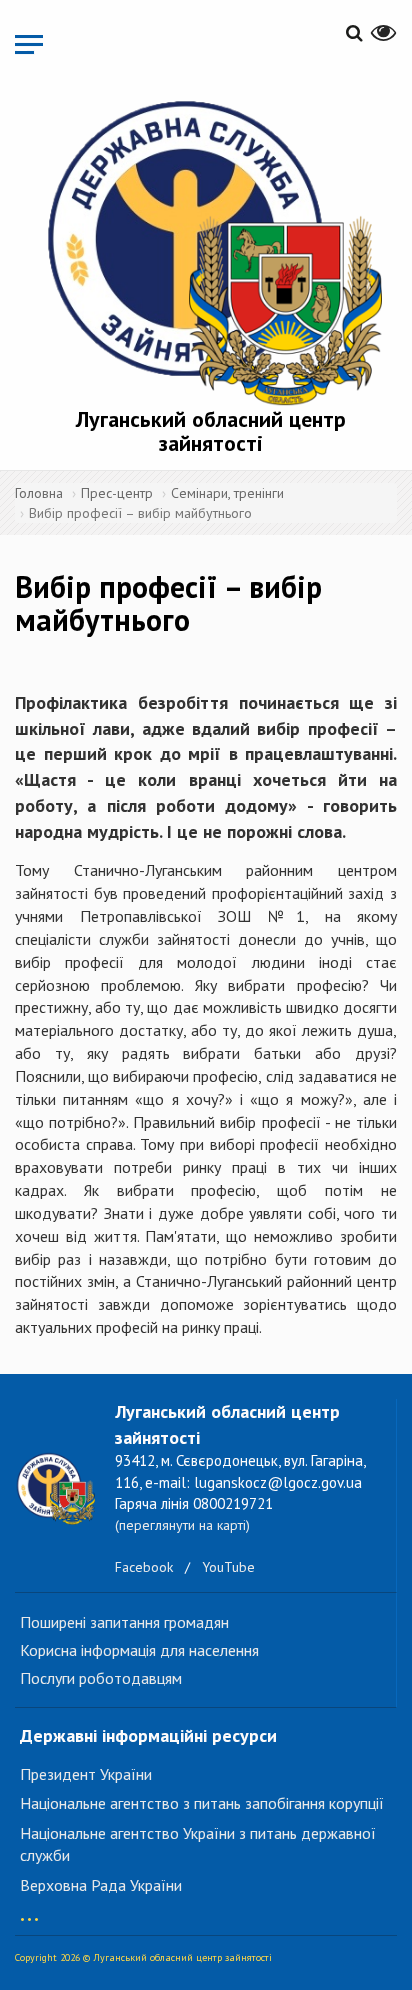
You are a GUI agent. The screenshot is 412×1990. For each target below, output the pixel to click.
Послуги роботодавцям (101, 1678)
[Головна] (211, 249)
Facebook (144, 1567)
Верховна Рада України (101, 1885)
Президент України (86, 1774)
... (29, 1909)
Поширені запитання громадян (124, 1622)
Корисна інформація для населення (139, 1650)
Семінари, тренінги (227, 493)
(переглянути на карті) (182, 1525)
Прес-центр (117, 493)
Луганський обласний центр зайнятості (211, 431)
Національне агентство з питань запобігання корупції (202, 1803)
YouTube (228, 1567)
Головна (39, 493)
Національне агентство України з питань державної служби (198, 1844)
